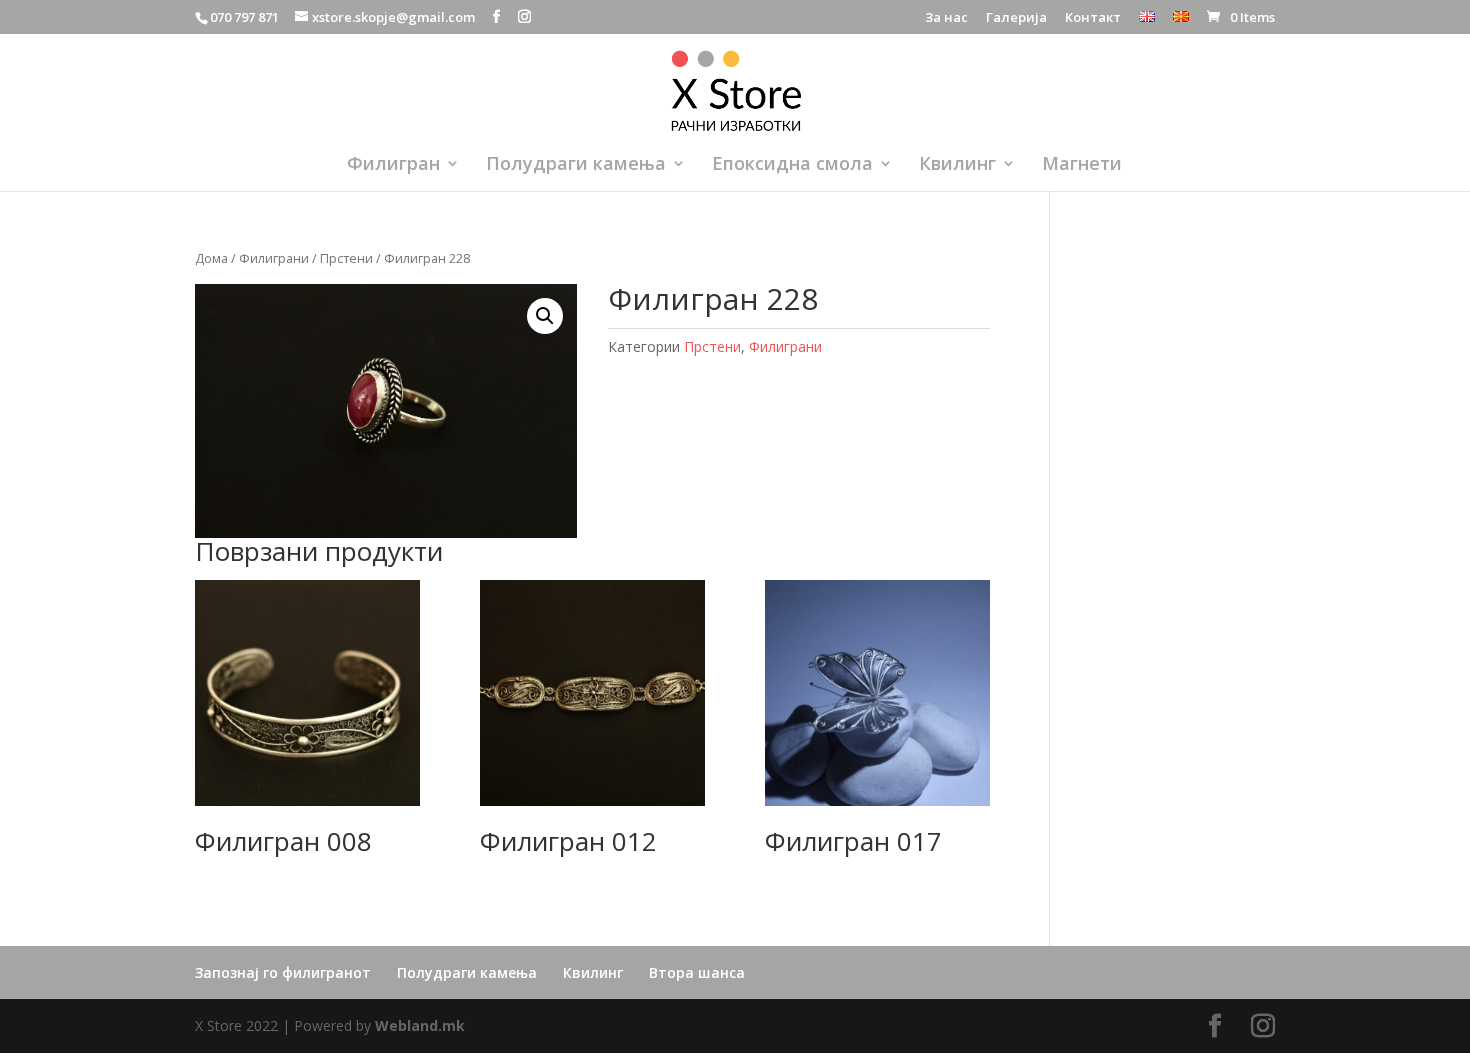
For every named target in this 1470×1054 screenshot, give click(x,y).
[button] (545, 316)
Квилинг (957, 165)
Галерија (1016, 18)
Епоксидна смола (792, 165)
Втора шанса (697, 972)
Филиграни (274, 258)
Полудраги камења (576, 165)
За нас (946, 18)
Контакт (1093, 18)
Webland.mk (420, 1025)
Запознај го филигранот (283, 972)
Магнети (1082, 165)
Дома (211, 258)
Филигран (393, 165)
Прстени (346, 258)
